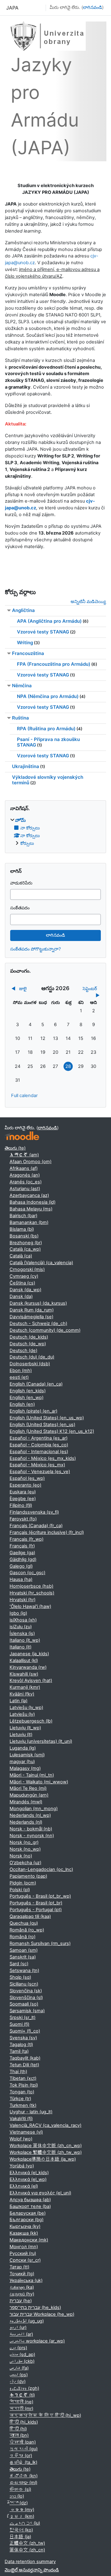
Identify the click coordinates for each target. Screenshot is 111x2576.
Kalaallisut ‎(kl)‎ (24, 1660)
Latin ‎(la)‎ (18, 1701)
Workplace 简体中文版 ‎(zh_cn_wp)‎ (46, 2146)
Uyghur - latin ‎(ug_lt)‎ (31, 2112)
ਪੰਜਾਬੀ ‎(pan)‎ (23, 2442)
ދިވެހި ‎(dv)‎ (18, 2382)
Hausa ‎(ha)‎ (21, 1579)
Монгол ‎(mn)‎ (24, 2247)
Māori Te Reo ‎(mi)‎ (28, 1788)
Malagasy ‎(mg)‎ (25, 1768)
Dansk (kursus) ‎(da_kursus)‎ (38, 1303)
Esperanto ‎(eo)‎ (25, 1485)
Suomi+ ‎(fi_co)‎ (25, 2031)
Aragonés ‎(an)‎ (25, 1175)
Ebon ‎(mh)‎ (21, 1370)
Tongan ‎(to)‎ (22, 2092)
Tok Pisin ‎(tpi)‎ (24, 2085)
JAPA (12, 8)
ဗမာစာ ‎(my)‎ (22, 2510)
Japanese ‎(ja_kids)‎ (29, 1654)
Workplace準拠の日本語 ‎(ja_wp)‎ (43, 2159)
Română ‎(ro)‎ (23, 1937)
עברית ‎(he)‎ (21, 2301)
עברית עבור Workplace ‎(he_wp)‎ (42, 2314)
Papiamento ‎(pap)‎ (28, 1876)
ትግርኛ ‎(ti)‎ (22, 2395)
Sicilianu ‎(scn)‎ (24, 1984)
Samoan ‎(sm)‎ (24, 1950)
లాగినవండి (92, 7)
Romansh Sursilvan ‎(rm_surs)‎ (40, 1943)
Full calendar (24, 1096)
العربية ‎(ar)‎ (21, 2334)
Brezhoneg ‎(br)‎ (26, 1243)
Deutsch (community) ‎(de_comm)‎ (45, 1330)
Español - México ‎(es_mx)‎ (37, 1465)
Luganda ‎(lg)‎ (23, 1748)
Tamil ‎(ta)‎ (19, 2051)
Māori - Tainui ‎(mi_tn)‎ (32, 1775)
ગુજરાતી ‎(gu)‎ (24, 2449)
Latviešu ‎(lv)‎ (22, 1714)
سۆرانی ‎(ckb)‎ (22, 2361)
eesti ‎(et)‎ (19, 1377)
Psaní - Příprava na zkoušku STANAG (48, 742)
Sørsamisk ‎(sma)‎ (27, 2011)
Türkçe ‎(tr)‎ (20, 2099)
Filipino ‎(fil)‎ (21, 1505)
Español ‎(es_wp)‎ (27, 1478)
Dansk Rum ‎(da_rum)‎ (32, 1310)
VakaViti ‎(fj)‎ (21, 2119)
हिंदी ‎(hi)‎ (18, 2429)
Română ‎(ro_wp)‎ (27, 1930)
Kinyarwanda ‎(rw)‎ (28, 1667)
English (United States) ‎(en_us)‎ (42, 1425)
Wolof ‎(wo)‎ (21, 2139)
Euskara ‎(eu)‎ (23, 1492)
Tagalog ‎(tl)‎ (21, 2045)
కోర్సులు (27, 843)
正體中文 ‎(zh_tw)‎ (27, 2543)
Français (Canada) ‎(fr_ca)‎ (36, 1526)
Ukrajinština (26, 766)
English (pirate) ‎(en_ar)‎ (33, 1411)
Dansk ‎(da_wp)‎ (25, 1290)
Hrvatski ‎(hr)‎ (23, 1600)
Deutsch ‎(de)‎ (23, 1351)
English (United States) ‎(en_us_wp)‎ (47, 1418)
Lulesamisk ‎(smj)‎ (27, 1755)
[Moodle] (22, 1136)
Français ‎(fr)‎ (22, 1546)
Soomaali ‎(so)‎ (24, 2004)
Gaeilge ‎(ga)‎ (22, 1553)
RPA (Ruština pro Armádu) (46, 729)
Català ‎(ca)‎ (21, 1256)
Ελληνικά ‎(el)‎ (24, 2186)
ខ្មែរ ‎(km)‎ (22, 2516)
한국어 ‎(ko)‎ (21, 2530)
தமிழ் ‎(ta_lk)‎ (23, 2462)
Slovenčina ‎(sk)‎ (26, 1991)
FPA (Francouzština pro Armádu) (54, 664)
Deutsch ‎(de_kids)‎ (29, 1337)
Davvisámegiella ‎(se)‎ (31, 1317)
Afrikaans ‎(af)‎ (24, 1168)
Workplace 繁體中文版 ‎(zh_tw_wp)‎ (46, 2152)
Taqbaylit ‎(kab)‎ (25, 2058)
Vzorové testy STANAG (43, 632)
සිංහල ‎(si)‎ (20, 2489)
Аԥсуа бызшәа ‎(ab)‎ (30, 2200)
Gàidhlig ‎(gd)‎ (23, 1559)
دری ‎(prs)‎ (18, 2348)
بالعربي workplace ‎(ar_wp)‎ (37, 2341)
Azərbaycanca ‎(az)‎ (29, 1195)
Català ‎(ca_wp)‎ (25, 1249)
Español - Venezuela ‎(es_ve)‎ (40, 1472)
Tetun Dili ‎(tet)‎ (24, 2065)
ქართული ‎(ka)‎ (22, 2287)
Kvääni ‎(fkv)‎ (22, 1694)
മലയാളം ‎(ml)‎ (23, 2483)
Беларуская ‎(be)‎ (28, 2213)
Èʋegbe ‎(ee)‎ (23, 1499)
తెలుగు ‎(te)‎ (15, 1148)
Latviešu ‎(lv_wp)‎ (26, 1708)
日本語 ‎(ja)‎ (20, 2537)
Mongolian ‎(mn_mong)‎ (34, 1809)
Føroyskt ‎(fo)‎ (23, 1519)
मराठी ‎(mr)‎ (21, 2409)
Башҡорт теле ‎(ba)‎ (30, 2206)
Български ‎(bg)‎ (27, 2220)
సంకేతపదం (20, 908)
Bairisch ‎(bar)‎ (23, 1216)
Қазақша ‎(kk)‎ (24, 2233)
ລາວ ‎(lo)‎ (17, 2496)
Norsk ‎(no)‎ (21, 1856)
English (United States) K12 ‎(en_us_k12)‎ (52, 1431)
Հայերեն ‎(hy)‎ (22, 2294)
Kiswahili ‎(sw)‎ (24, 1674)
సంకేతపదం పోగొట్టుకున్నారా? (35, 949)
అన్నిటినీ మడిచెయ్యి (88, 602)
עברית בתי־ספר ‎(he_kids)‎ (35, 2307)
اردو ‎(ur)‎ (18, 2327)
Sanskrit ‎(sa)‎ (23, 1957)
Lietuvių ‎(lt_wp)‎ (25, 1728)
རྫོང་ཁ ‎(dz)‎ (19, 2503)
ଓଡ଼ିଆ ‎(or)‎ (21, 2456)
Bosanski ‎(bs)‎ (24, 1236)
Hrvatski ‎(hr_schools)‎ (32, 1593)
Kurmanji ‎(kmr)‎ (25, 1687)
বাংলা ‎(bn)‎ (19, 2435)
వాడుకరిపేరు (21, 883)
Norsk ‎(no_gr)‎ (24, 1842)
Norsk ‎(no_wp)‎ (25, 1849)
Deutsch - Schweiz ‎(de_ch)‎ (38, 1323)
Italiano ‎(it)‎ (21, 1647)
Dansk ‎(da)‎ (21, 1296)
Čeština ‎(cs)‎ (22, 1283)
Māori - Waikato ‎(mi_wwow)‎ (39, 1782)
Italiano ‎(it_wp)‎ (25, 1640)
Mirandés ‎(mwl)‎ (26, 1802)
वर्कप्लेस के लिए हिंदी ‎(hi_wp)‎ (45, 2415)
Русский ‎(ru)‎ (23, 2253)
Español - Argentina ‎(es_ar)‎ (39, 1438)
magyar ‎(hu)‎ (22, 1762)
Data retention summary (30, 2562)
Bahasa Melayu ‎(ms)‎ (31, 1209)
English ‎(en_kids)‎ (28, 1391)
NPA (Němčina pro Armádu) (48, 696)
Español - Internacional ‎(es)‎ (39, 1452)
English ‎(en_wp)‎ (27, 1398)
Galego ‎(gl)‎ (21, 1566)
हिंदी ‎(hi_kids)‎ (24, 2422)
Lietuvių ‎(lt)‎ (21, 1735)
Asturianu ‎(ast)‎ (25, 1189)
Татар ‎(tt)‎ (19, 2267)
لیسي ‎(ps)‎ (19, 2375)
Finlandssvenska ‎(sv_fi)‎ (34, 1512)
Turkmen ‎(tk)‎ (23, 2105)
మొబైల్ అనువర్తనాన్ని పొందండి (32, 2570)
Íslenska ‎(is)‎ (22, 1633)
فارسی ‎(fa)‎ (19, 2368)
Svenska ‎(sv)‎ (23, 2038)
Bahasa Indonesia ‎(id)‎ (33, 1202)
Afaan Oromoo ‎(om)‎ (31, 1162)
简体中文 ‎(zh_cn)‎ (27, 2550)
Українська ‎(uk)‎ (26, 2280)
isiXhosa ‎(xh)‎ (23, 1620)
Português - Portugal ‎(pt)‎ (36, 1910)
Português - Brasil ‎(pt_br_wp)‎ (40, 1896)
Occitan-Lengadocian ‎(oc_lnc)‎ (41, 1869)
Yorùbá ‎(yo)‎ (22, 2166)
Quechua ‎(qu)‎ (24, 1923)
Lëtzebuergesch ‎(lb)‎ (31, 1721)
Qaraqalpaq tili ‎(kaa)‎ (30, 1916)
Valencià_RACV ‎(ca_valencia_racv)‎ (45, 2125)
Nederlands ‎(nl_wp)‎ (30, 1815)
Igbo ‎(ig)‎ (18, 1613)
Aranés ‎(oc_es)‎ (26, 1182)
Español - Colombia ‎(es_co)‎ (39, 1445)
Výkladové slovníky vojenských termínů (48, 780)
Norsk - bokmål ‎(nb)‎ (31, 1829)
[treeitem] (55, 832)
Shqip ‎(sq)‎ (20, 1977)
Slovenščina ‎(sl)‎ (26, 1998)
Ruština (21, 718)
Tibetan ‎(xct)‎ (23, 2078)
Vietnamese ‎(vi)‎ (26, 2132)
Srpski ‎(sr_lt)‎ (23, 2017)
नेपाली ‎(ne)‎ (21, 2402)
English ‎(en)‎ (22, 1404)
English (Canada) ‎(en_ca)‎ (36, 1384)
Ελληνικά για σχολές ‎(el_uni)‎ (40, 2193)
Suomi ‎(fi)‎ (19, 2024)
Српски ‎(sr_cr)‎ (25, 2260)
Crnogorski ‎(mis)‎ (27, 1269)
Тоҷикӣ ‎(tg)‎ (22, 2274)
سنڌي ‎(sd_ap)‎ (22, 2354)
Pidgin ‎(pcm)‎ (23, 1883)
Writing (25, 643)
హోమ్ (20, 820)
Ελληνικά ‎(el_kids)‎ (29, 2173)
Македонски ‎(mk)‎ (29, 2240)
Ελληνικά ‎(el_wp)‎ (28, 2179)
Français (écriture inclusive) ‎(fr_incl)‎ (47, 1532)
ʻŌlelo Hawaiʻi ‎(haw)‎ (30, 1606)
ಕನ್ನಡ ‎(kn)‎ (24, 2476)
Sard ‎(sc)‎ (19, 1964)
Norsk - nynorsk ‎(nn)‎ (32, 1836)
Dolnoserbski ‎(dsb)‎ (30, 1364)
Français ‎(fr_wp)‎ (27, 1539)
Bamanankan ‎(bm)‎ (29, 1222)
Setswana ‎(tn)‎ (24, 1970)
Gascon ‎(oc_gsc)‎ (27, 1573)
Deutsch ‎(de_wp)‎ (28, 1344)
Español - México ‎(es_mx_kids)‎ (43, 1458)
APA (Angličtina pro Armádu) (49, 621)
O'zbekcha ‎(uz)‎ (25, 1863)
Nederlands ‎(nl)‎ (26, 1822)
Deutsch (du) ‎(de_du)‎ (32, 1357)
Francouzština (28, 653)
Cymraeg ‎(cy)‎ (24, 1276)
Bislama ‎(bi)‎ (22, 1229)
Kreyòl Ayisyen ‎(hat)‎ (31, 1680)
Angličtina (23, 610)
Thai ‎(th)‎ (18, 2072)
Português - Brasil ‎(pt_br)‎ (36, 1903)
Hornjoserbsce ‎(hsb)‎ (31, 1586)
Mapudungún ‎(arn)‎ (29, 1795)
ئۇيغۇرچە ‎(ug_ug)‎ (27, 2321)
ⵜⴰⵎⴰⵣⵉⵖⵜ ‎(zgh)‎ (24, 2388)
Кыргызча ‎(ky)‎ (25, 2226)
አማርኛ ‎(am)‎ (24, 1155)
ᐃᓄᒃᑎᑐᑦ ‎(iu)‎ (25, 2523)
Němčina (22, 686)
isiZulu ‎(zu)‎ (21, 1627)
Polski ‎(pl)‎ (20, 1890)
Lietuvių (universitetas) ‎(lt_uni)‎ (41, 1741)
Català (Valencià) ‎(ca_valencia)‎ (41, 1263)
